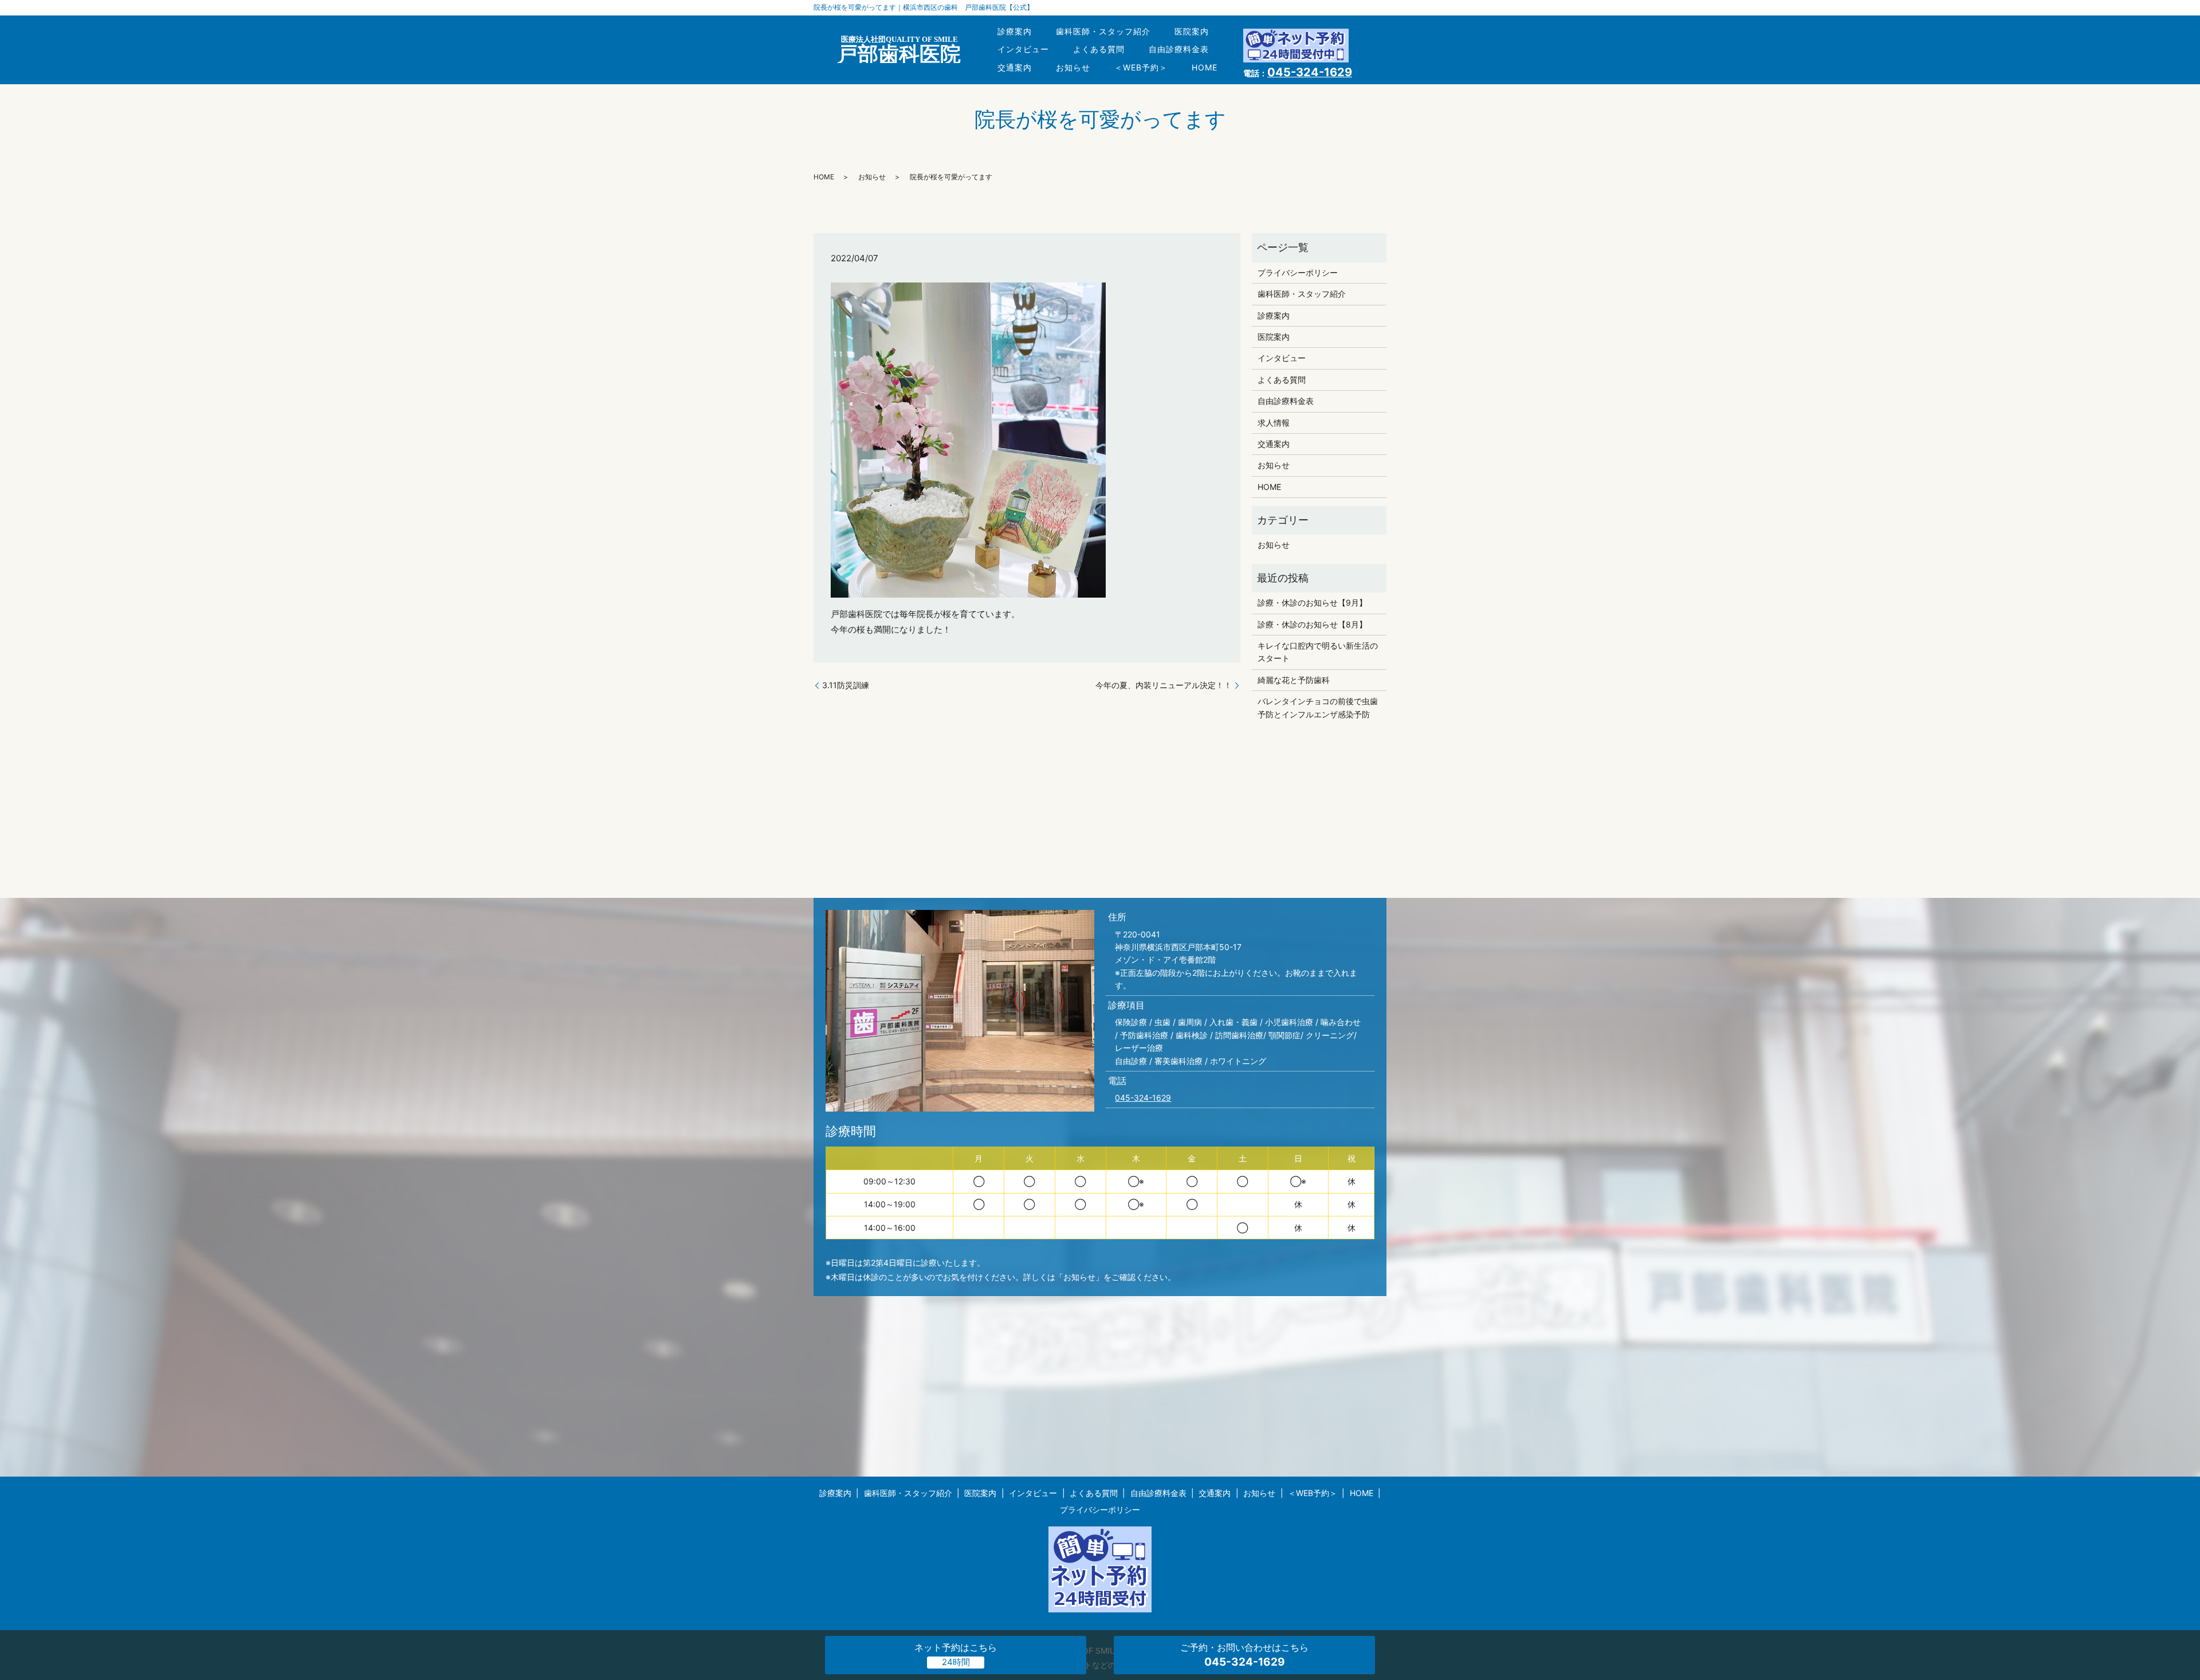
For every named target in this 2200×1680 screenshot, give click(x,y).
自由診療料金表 (1179, 49)
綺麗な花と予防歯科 (1294, 680)
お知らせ (1073, 67)
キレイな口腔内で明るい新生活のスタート (1318, 652)
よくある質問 (1099, 49)
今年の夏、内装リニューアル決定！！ (1164, 685)
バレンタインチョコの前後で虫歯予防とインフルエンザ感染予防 (1318, 707)
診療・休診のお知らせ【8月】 (1312, 624)
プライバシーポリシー (1298, 272)
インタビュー (1023, 49)
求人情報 (1274, 423)
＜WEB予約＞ (1141, 67)
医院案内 (1192, 31)
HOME (1205, 67)
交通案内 (1015, 67)
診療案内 (1015, 31)
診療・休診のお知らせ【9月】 (1312, 602)
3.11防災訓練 (846, 685)
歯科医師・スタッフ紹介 (1103, 31)
